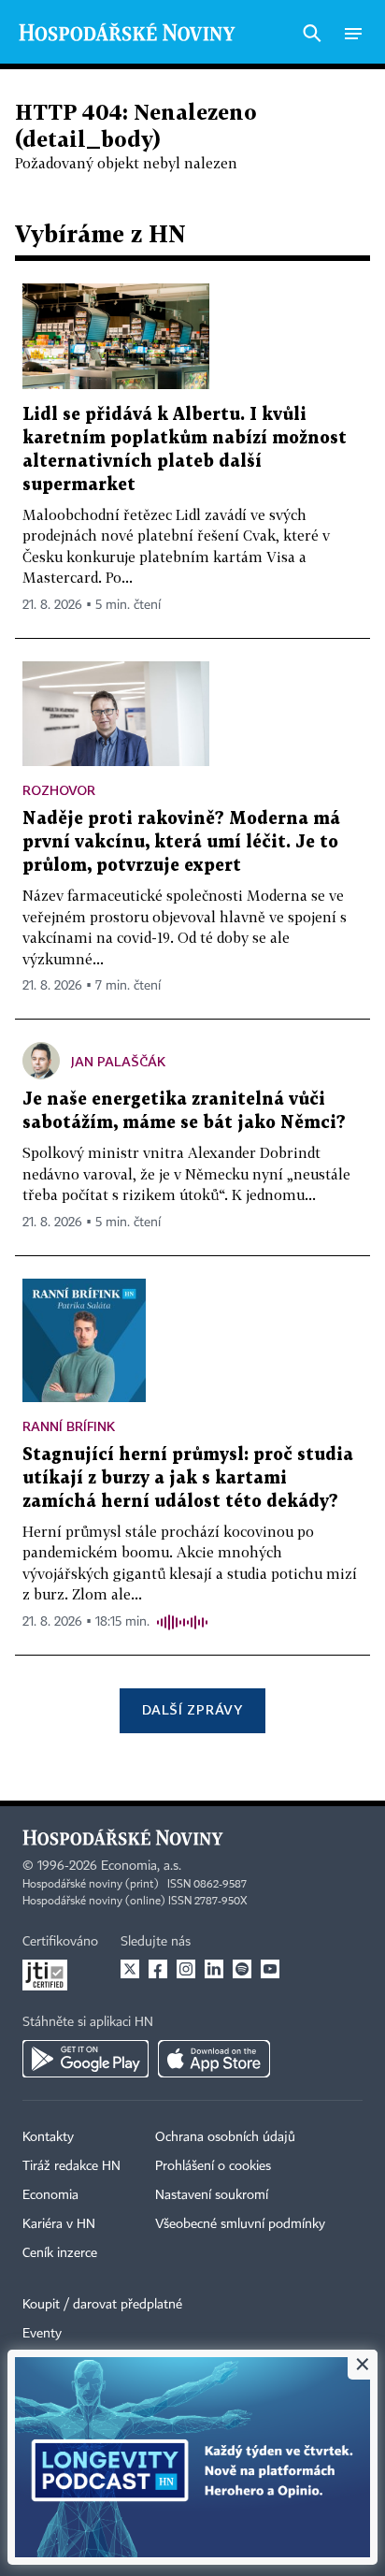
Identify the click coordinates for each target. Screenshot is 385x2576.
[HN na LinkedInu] (214, 1969)
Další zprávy (192, 1709)
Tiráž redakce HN (71, 2166)
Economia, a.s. (141, 1866)
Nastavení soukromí (212, 2195)
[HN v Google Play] (86, 2059)
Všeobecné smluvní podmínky (240, 2224)
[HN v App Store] (214, 2059)
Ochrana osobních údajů (225, 2137)
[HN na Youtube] (270, 1969)
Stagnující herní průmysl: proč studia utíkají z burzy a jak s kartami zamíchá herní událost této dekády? (188, 1478)
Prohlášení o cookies (213, 2166)
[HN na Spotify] (242, 1969)
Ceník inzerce (60, 2253)
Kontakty (48, 2137)
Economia (50, 2195)
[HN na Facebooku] (158, 1969)
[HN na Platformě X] (130, 1969)
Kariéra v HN (59, 2224)
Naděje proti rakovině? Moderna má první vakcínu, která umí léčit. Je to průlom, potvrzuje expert (181, 842)
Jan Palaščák (118, 1061)
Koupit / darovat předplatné (102, 2305)
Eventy (42, 2334)
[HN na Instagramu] (186, 1969)
